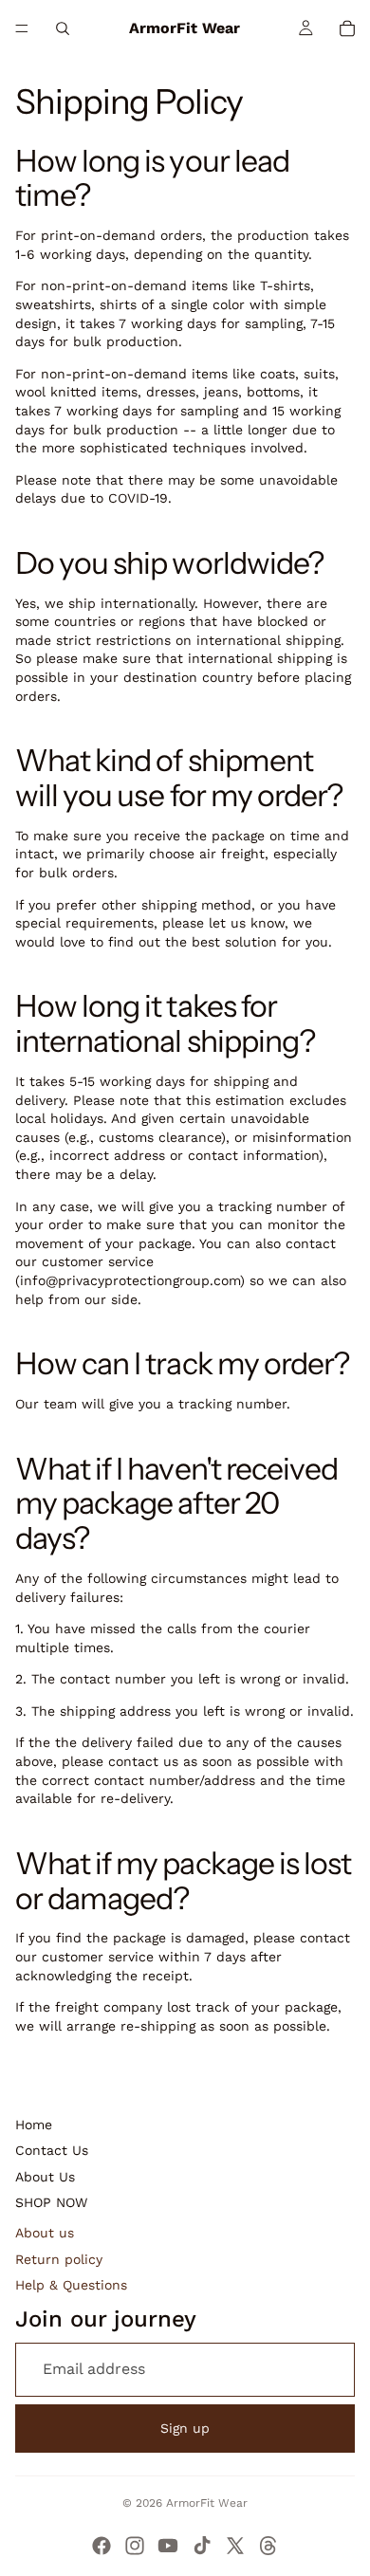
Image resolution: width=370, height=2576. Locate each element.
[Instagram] (135, 2546)
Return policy (59, 2259)
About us (45, 2233)
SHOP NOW (51, 2202)
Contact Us (52, 2150)
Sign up (185, 2428)
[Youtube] (168, 2546)
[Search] (63, 28)
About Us (45, 2177)
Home (34, 2125)
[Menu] (22, 28)
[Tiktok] (202, 2546)
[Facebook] (102, 2546)
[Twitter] (235, 2546)
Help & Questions (71, 2285)
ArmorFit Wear (207, 2503)
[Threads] (268, 2546)
